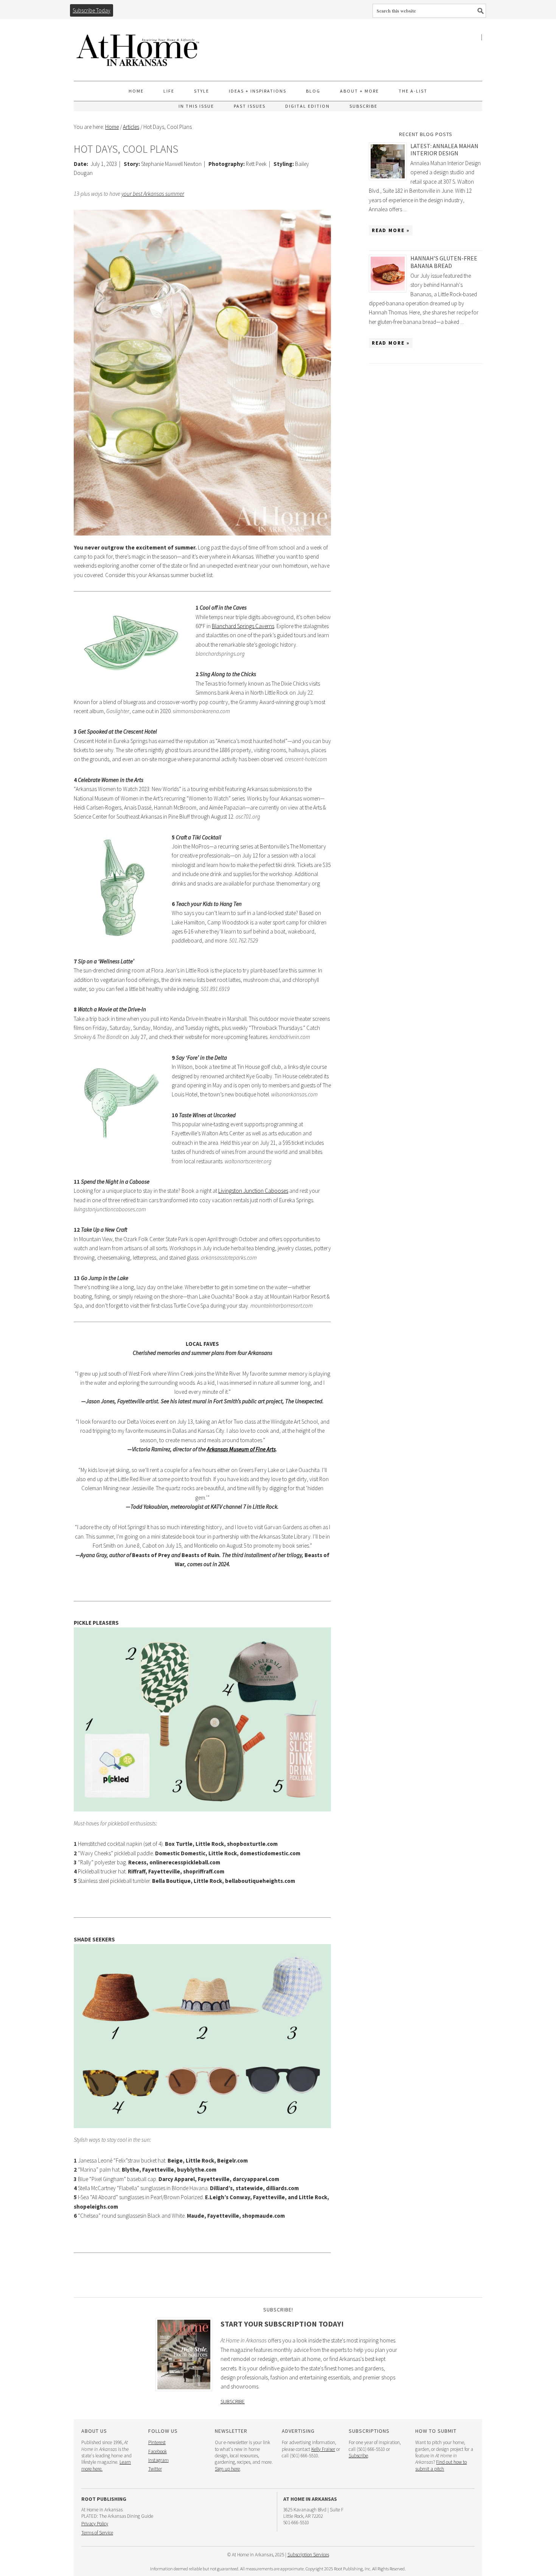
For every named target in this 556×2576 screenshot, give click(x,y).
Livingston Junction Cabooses (253, 1191)
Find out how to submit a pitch (441, 2465)
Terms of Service (97, 2533)
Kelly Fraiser (323, 2449)
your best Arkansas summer (153, 194)
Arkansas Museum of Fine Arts (241, 1449)
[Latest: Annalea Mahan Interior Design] (390, 161)
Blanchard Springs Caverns (243, 626)
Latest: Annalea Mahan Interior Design (444, 149)
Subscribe (233, 2401)
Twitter (155, 2469)
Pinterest (157, 2442)
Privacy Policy (95, 2524)
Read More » (391, 230)
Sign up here (227, 2469)
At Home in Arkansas (138, 47)
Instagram (158, 2460)
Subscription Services (308, 2555)
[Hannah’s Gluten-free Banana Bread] (390, 274)
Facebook (158, 2451)
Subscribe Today (92, 10)
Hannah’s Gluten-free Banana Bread (444, 262)
